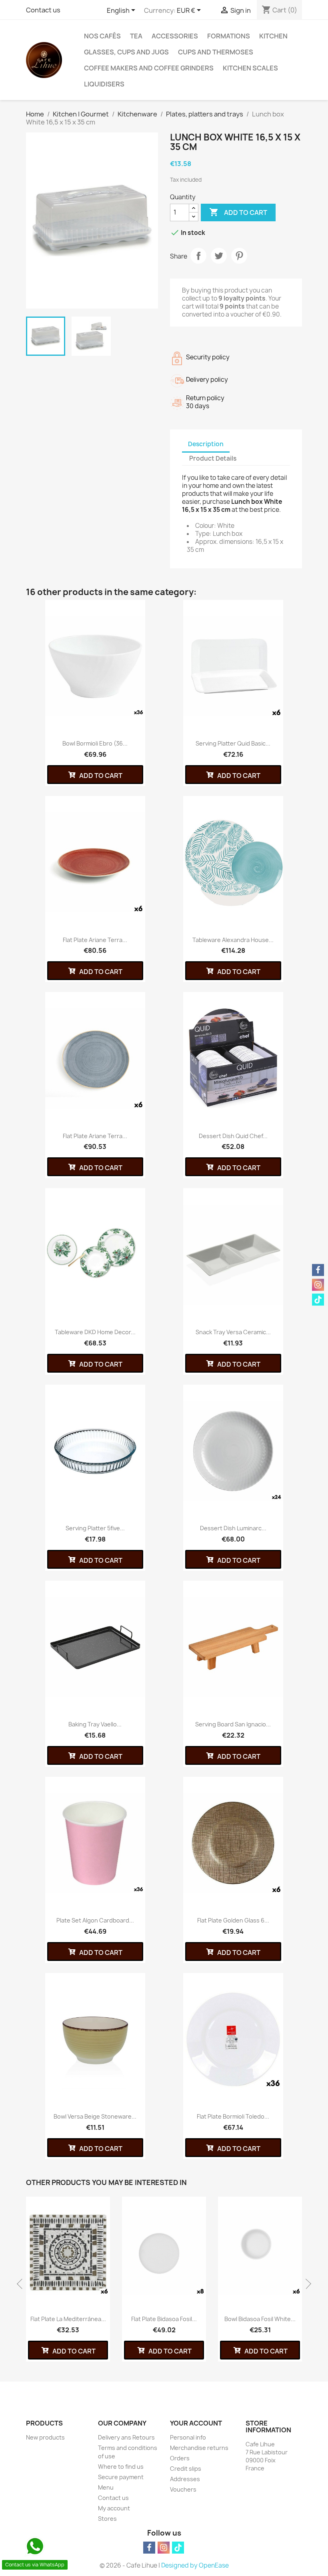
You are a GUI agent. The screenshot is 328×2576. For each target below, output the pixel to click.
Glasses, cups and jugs (126, 52)
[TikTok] (178, 2548)
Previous (22, 2284)
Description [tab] (206, 444)
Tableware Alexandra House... (233, 940)
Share (198, 256)
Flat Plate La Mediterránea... (68, 2319)
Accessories (175, 36)
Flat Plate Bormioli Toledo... (233, 2116)
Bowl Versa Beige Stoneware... (95, 2116)
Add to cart (238, 212)
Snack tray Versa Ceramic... (233, 1332)
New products (45, 2437)
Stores (107, 2519)
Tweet (219, 256)
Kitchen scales (250, 68)
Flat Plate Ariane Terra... (95, 1136)
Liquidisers (104, 84)
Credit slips (186, 2469)
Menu (106, 2487)
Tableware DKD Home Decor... (95, 1332)
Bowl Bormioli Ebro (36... (95, 743)
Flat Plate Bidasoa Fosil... (164, 2319)
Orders (180, 2458)
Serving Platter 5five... (95, 1528)
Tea (136, 36)
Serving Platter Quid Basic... (233, 743)
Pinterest (239, 256)
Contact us (43, 10)
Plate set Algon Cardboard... (95, 1920)
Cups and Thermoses (216, 52)
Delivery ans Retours (126, 2437)
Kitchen (273, 36)
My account (114, 2508)
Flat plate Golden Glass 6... (233, 1920)
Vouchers (183, 2489)
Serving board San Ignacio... (233, 1724)
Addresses (185, 2479)
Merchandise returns (199, 2448)
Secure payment (121, 2477)
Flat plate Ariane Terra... (95, 940)
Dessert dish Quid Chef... (233, 1136)
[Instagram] (164, 2548)
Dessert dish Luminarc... (233, 1528)
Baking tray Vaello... (95, 1724)
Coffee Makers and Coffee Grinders (149, 68)
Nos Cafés (102, 36)
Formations (229, 36)
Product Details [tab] (213, 458)
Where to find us (121, 2467)
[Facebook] (149, 2548)
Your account (196, 2423)
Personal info (188, 2437)
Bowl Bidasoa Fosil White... (260, 2319)
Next (306, 2284)
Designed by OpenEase (195, 2565)
